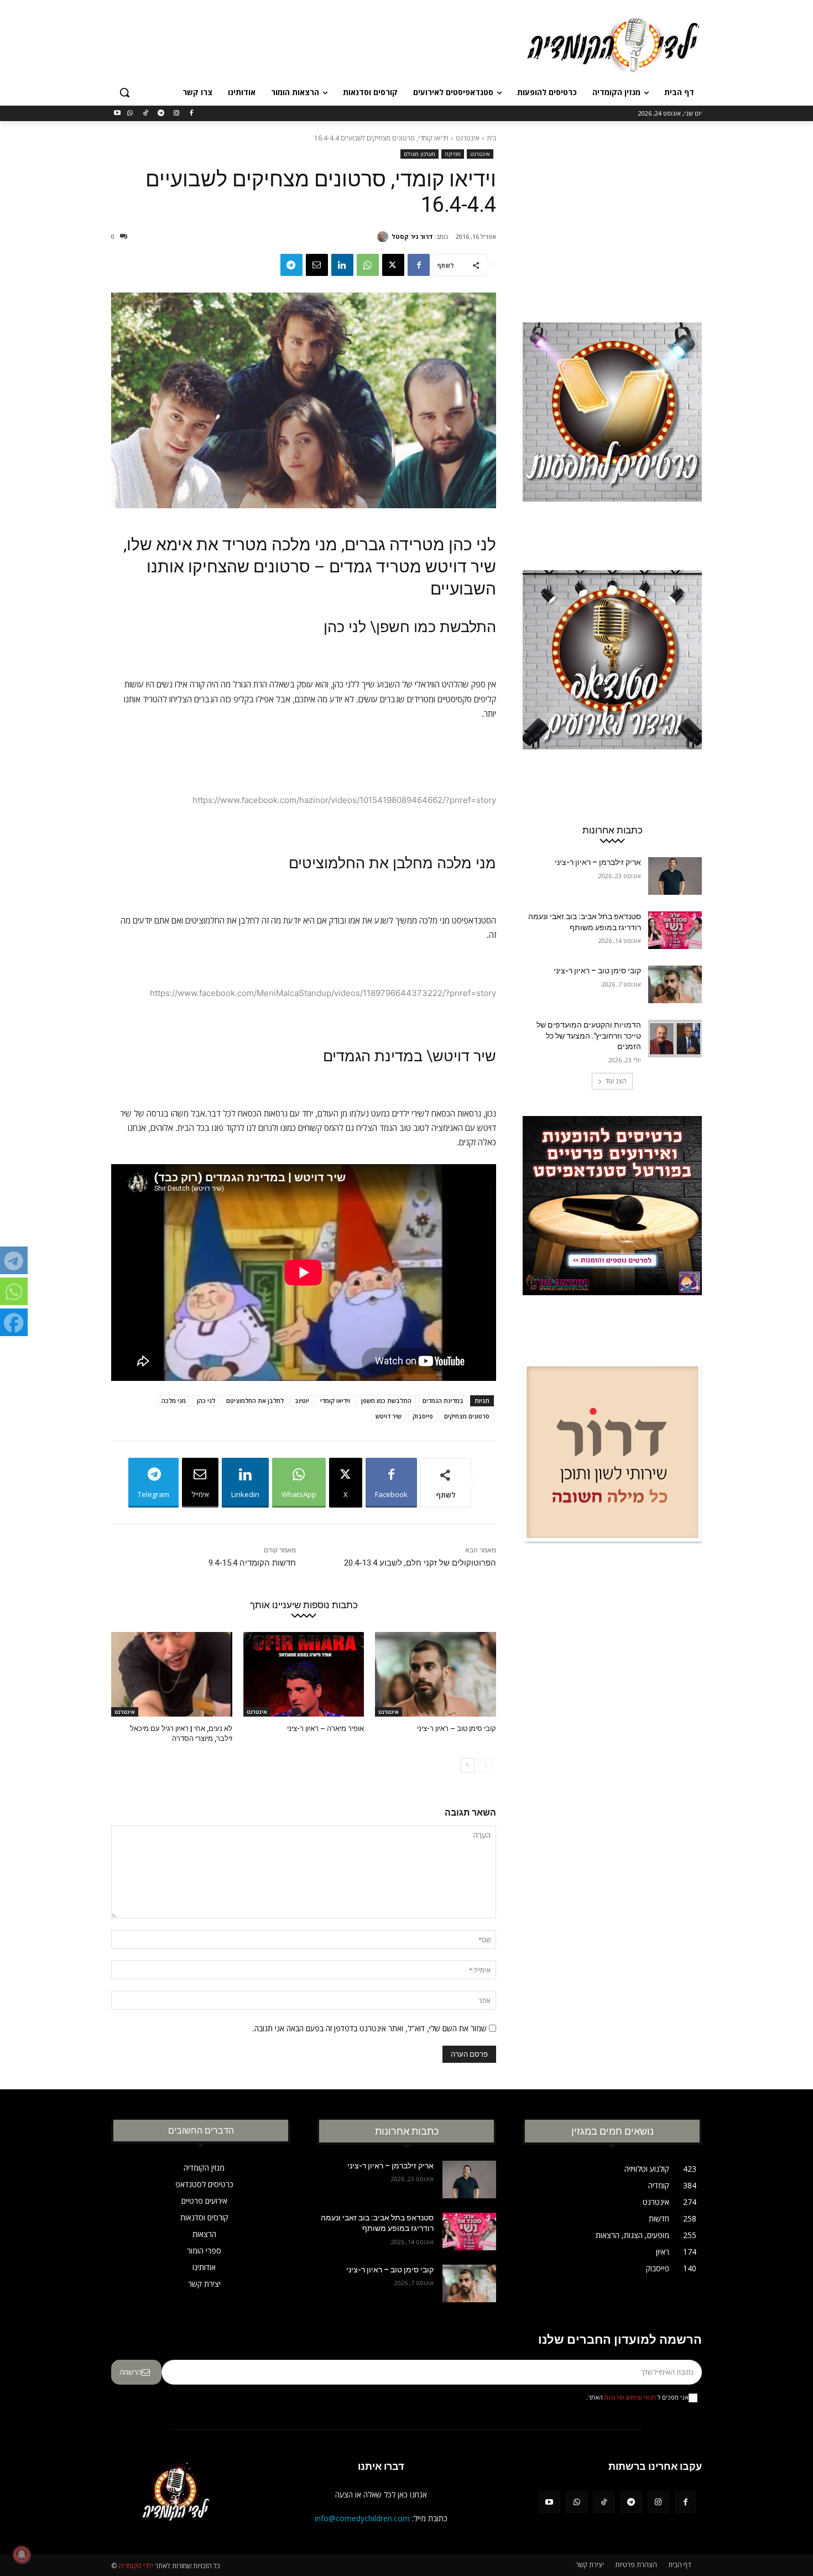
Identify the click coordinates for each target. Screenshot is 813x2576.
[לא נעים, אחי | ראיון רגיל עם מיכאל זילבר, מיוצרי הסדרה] (172, 1674)
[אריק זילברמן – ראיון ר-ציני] (675, 876)
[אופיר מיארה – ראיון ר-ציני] (304, 1674)
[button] (124, 92)
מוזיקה (453, 154)
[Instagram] (176, 114)
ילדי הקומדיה (136, 2566)
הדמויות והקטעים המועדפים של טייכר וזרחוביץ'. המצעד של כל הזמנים (589, 1036)
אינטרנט (468, 138)
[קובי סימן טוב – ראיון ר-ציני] (436, 1674)
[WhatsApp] (130, 114)
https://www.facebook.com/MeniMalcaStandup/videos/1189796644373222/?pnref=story (323, 993)
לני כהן (206, 1401)
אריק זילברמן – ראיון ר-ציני (598, 862)
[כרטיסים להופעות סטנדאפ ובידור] (612, 433)
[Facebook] (192, 114)
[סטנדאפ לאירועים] (612, 681)
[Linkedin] (342, 265)
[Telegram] (161, 114)
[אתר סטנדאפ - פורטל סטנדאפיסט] (612, 1227)
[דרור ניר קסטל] (384, 237)
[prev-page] (485, 1765)
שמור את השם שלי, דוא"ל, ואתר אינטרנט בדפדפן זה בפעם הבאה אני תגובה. (369, 2028)
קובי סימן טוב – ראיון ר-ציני (457, 1728)
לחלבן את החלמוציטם (255, 1401)
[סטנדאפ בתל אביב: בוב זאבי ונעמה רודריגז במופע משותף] (675, 930)
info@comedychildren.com (362, 2518)
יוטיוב (302, 1401)
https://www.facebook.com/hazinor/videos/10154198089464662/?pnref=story (344, 800)
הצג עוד (616, 1081)
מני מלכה (174, 1401)
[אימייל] (317, 265)
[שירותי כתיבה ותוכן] (612, 1474)
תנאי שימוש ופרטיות (630, 2397)
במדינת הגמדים (443, 1401)
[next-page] (468, 1765)
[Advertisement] (324, 44)
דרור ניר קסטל (412, 236)
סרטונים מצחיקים (467, 1416)
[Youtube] (118, 114)
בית (491, 138)
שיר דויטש (389, 1416)
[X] (393, 265)
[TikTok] (146, 114)
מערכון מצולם (419, 154)
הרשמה (131, 2372)
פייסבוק (423, 1416)
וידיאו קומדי (335, 1401)
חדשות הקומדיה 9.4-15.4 (252, 1563)
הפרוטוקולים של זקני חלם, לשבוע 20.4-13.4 (420, 1563)
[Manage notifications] (22, 2554)
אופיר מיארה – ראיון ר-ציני (325, 1728)
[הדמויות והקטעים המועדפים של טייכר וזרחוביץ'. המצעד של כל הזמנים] (675, 1039)
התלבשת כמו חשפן (386, 1401)
